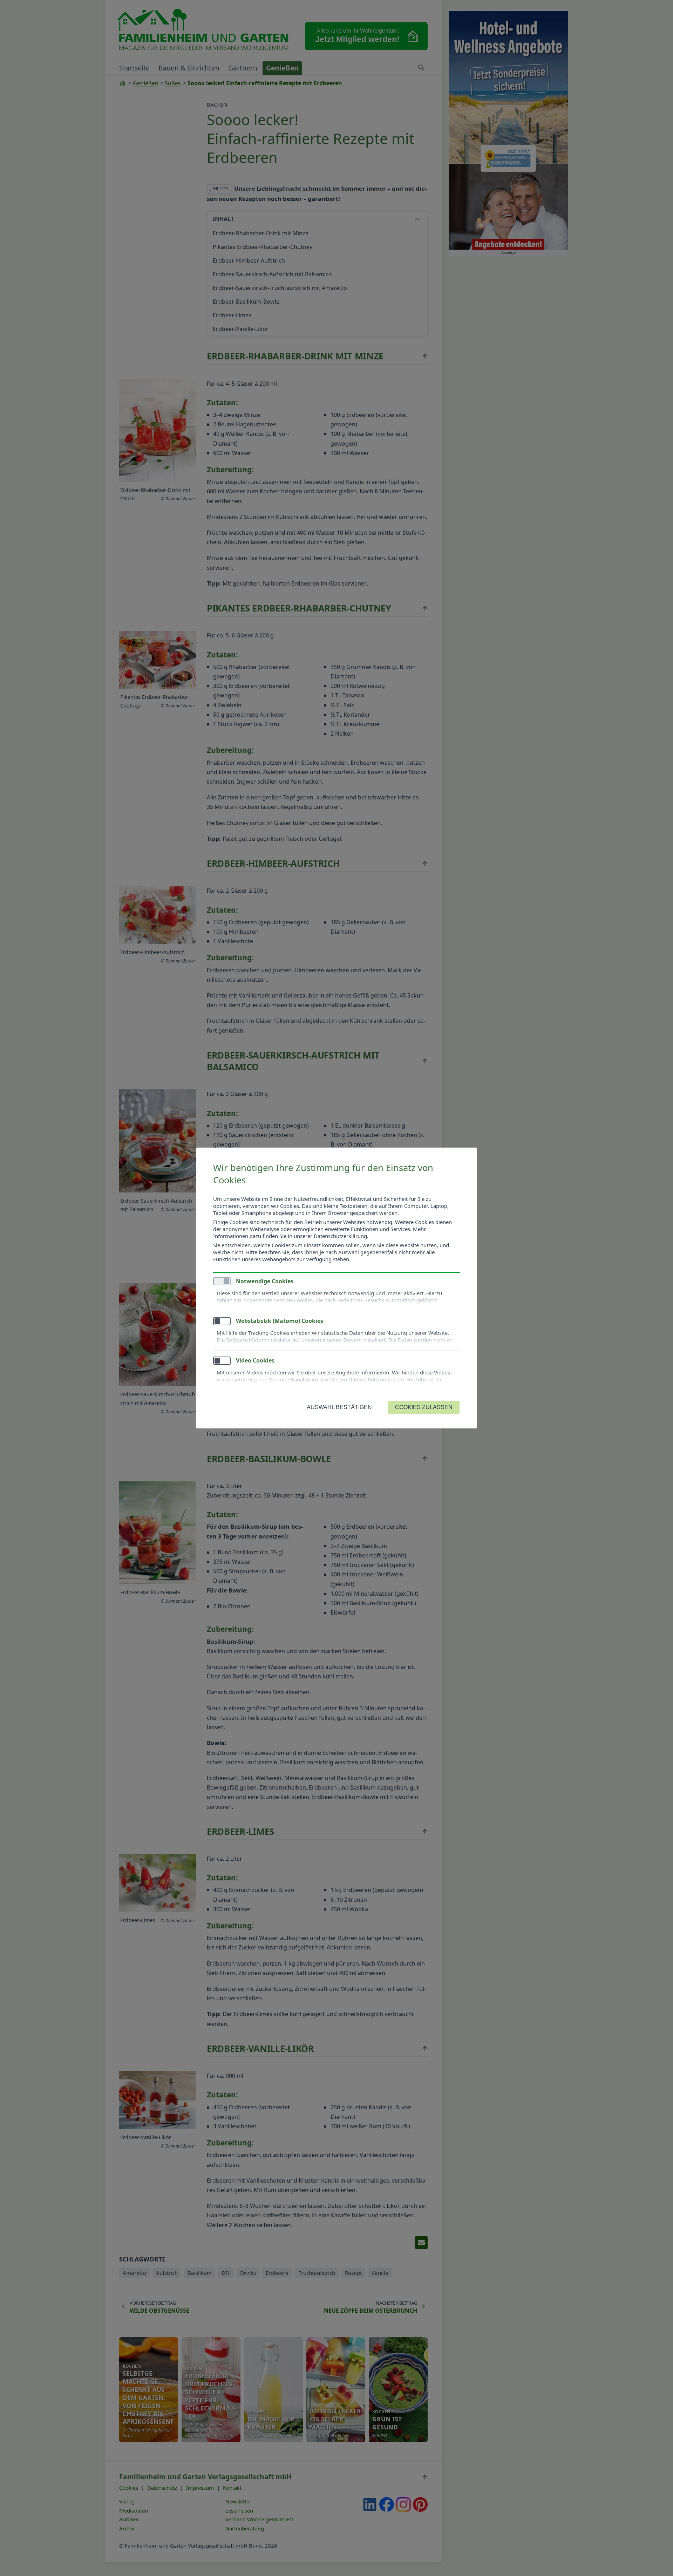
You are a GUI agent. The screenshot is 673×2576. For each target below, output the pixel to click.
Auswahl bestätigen (339, 1407)
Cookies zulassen (424, 1407)
